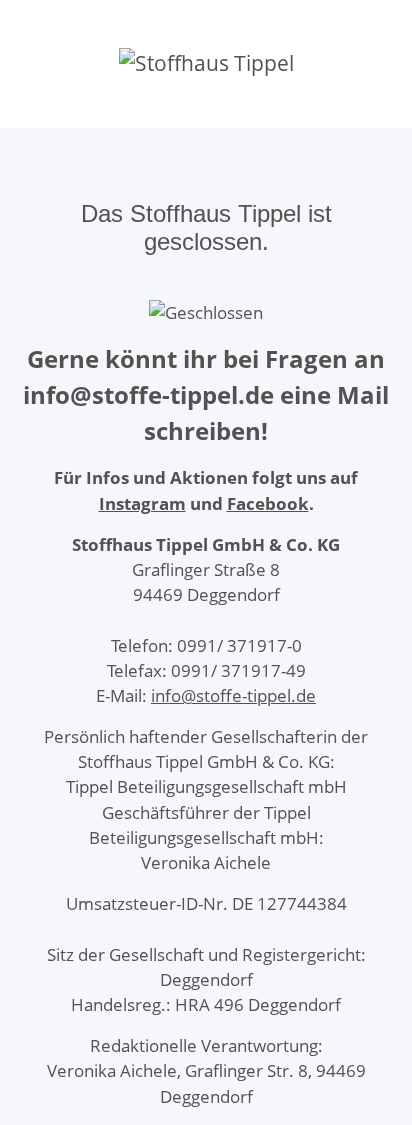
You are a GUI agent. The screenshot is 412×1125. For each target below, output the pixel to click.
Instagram (142, 503)
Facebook (268, 503)
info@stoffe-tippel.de (233, 695)
